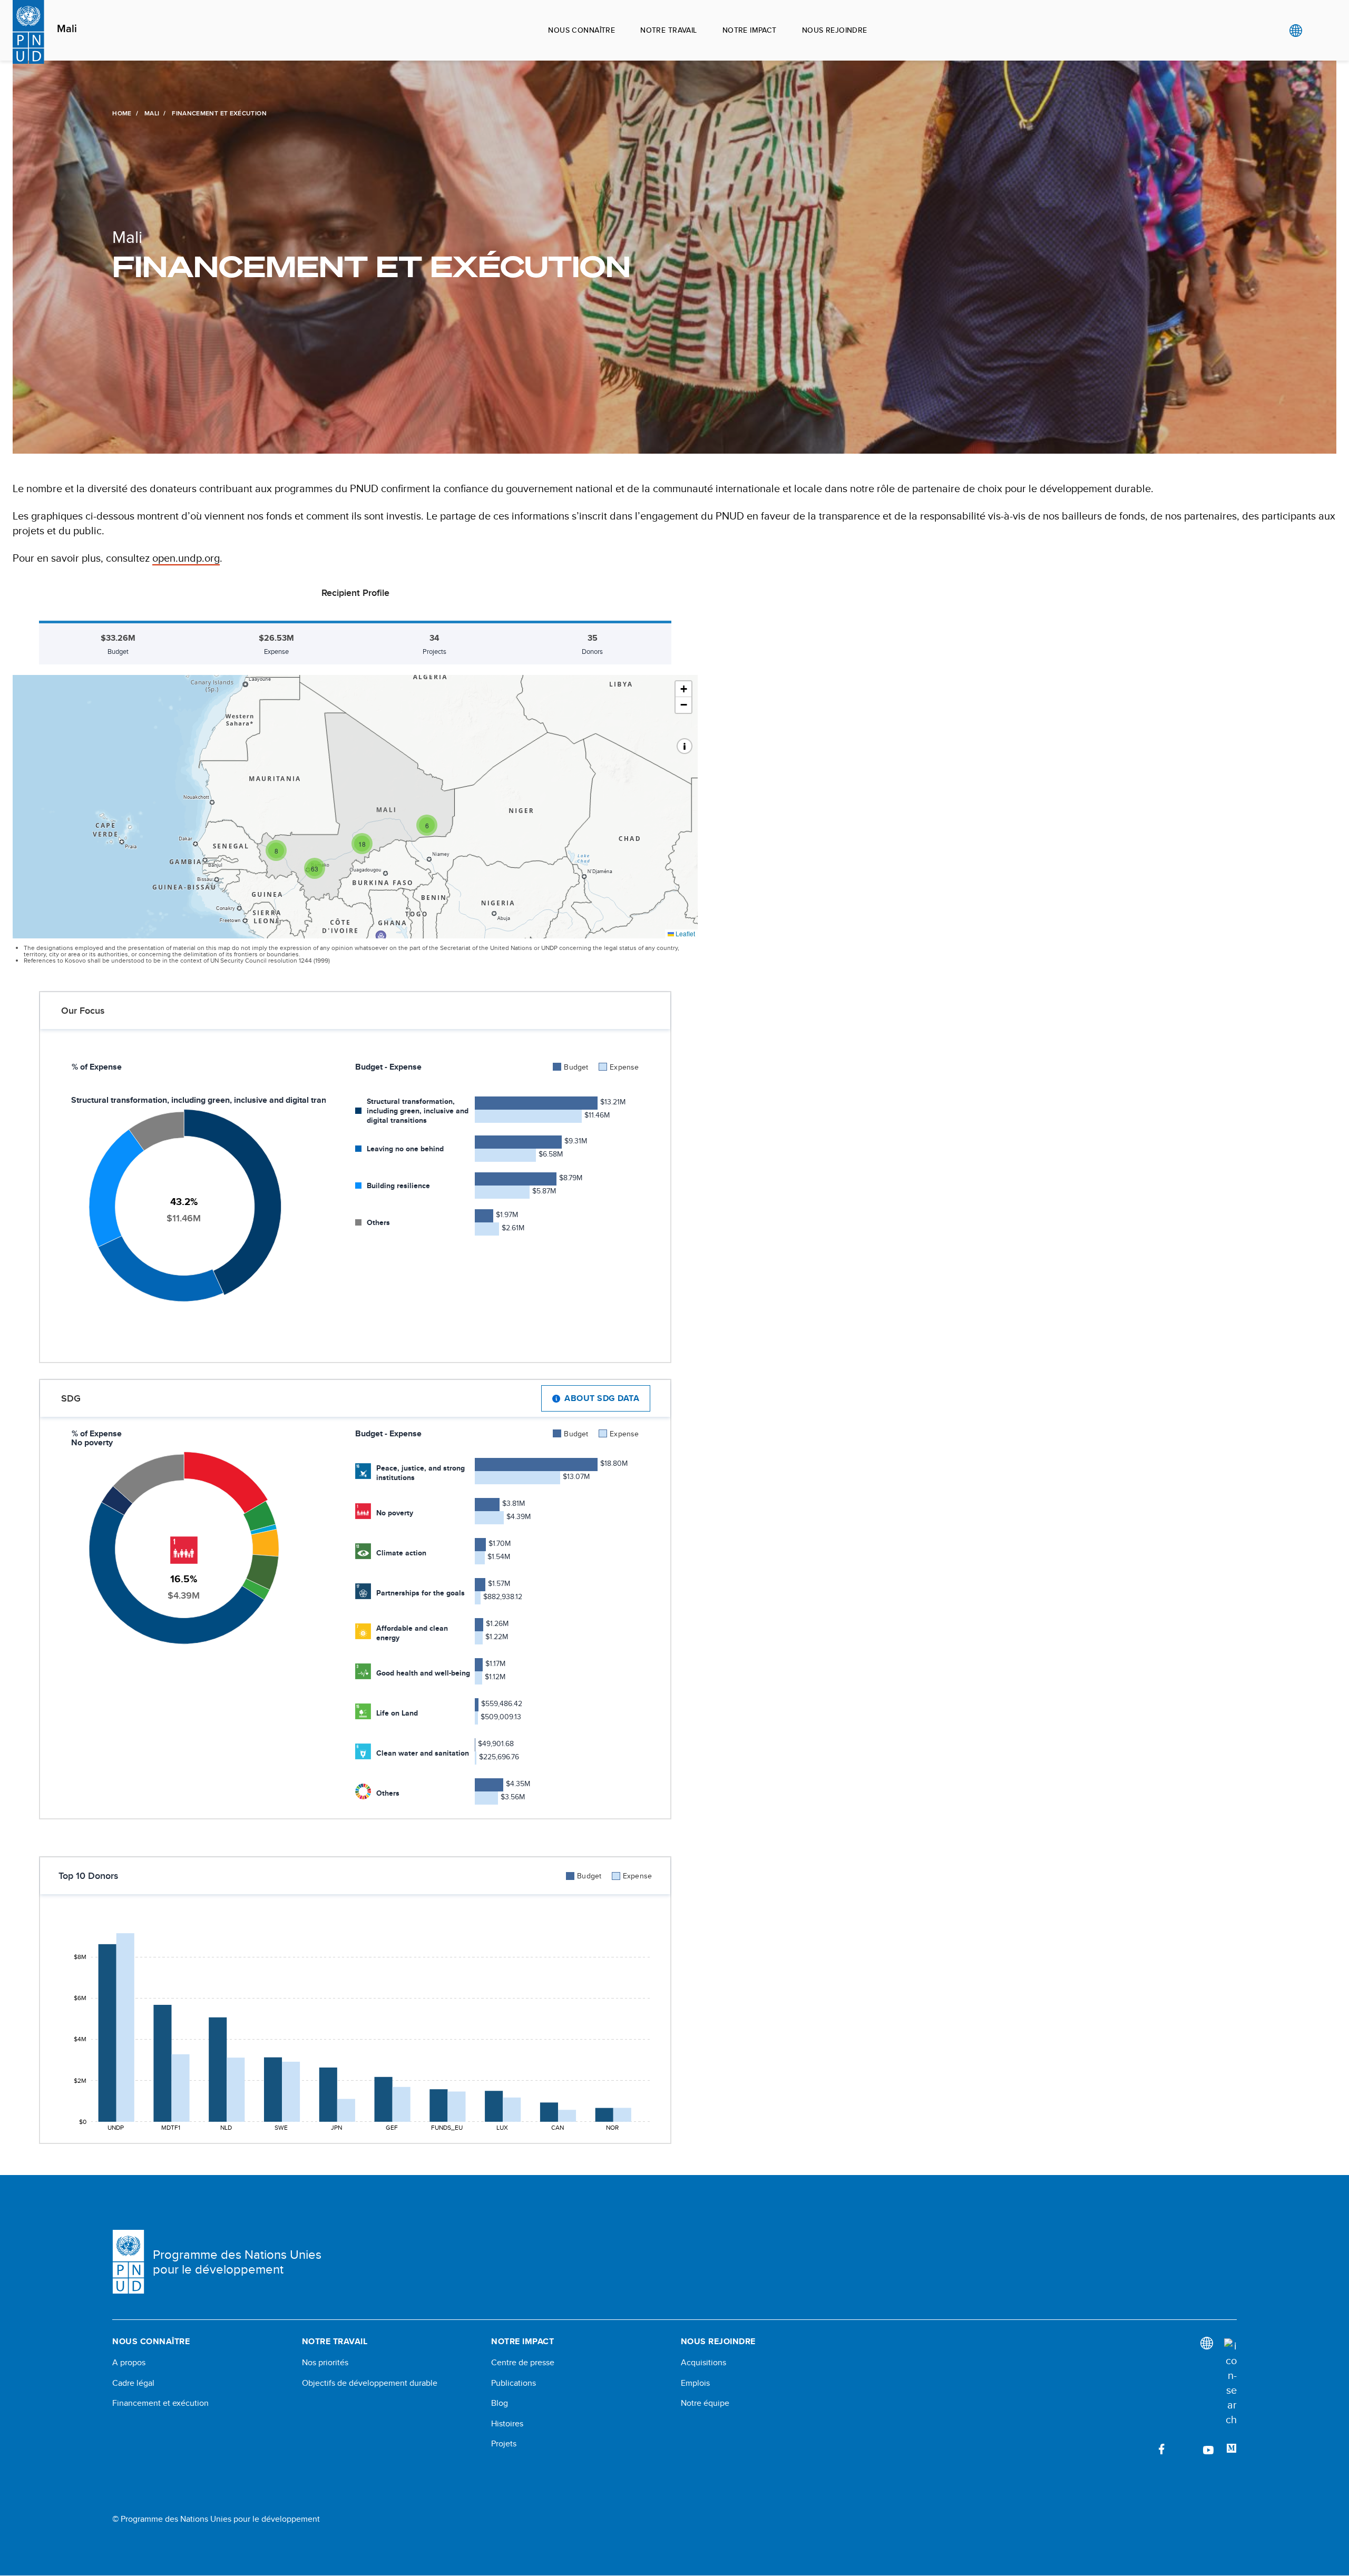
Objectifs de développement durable (370, 2383)
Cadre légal (133, 2383)
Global (1296, 31)
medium (1231, 2449)
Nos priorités (325, 2363)
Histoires (507, 2424)
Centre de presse (523, 2363)
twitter (1185, 2449)
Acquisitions (703, 2363)
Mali (67, 29)
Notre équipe (705, 2403)
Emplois (695, 2383)
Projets (504, 2444)
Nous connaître (581, 30)
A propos (129, 2363)
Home (122, 113)
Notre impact (750, 30)
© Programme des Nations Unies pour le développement (216, 2519)
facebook (1162, 2449)
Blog (500, 2403)
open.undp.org (186, 558)
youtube (1208, 2449)
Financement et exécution (160, 2403)
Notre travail (668, 30)
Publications (514, 2383)
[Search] (1230, 2383)
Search (1317, 31)
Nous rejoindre (835, 30)
